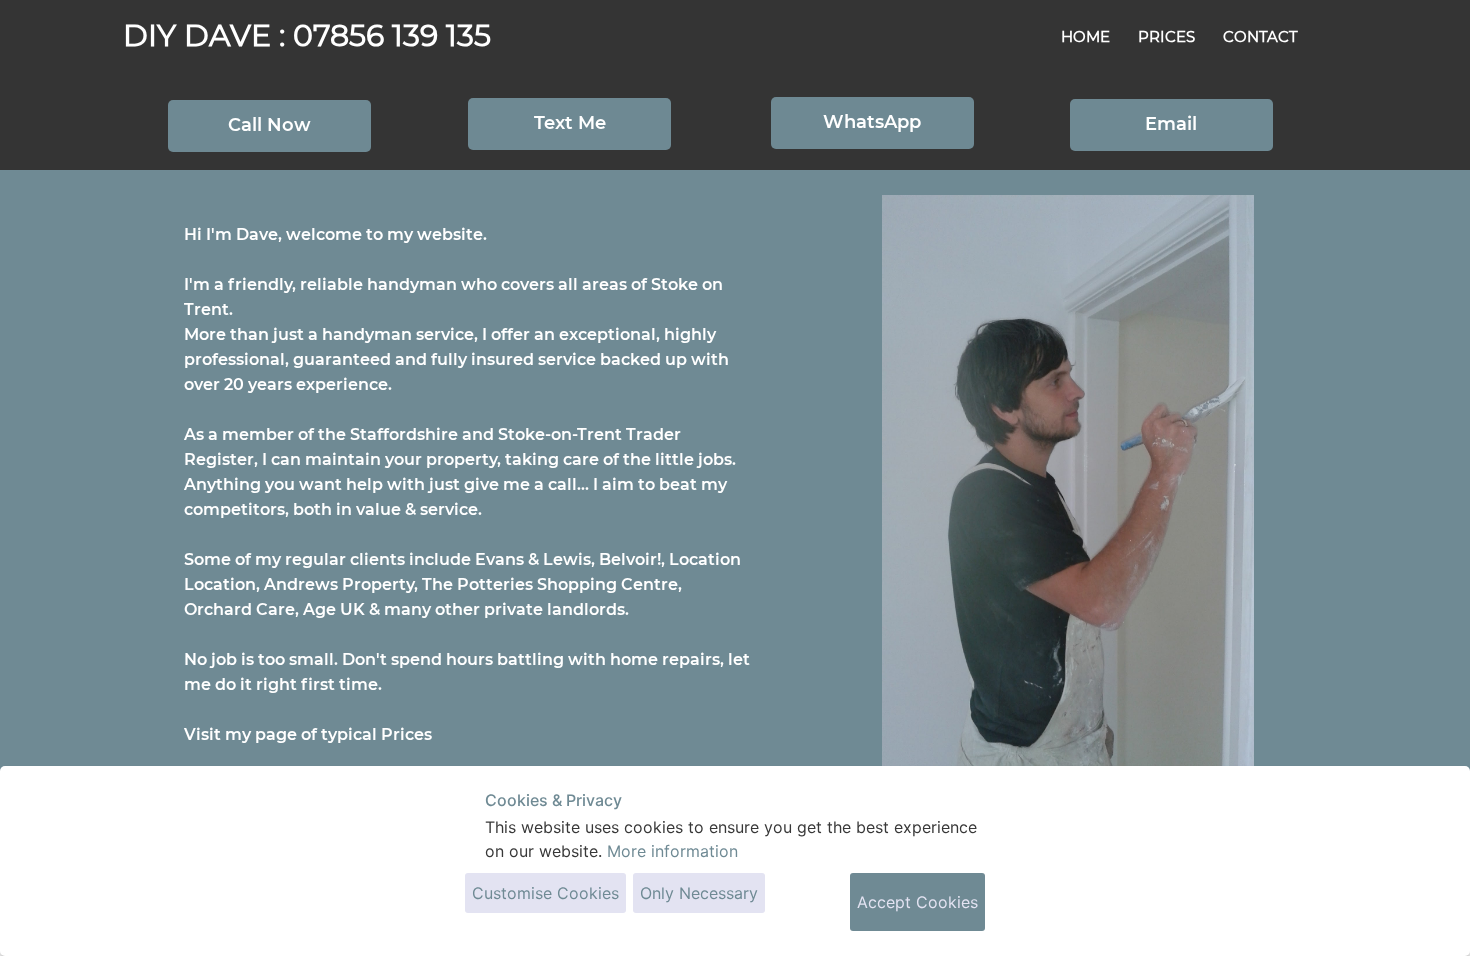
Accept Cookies (917, 902)
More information (672, 851)
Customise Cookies (545, 893)
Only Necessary (699, 893)
